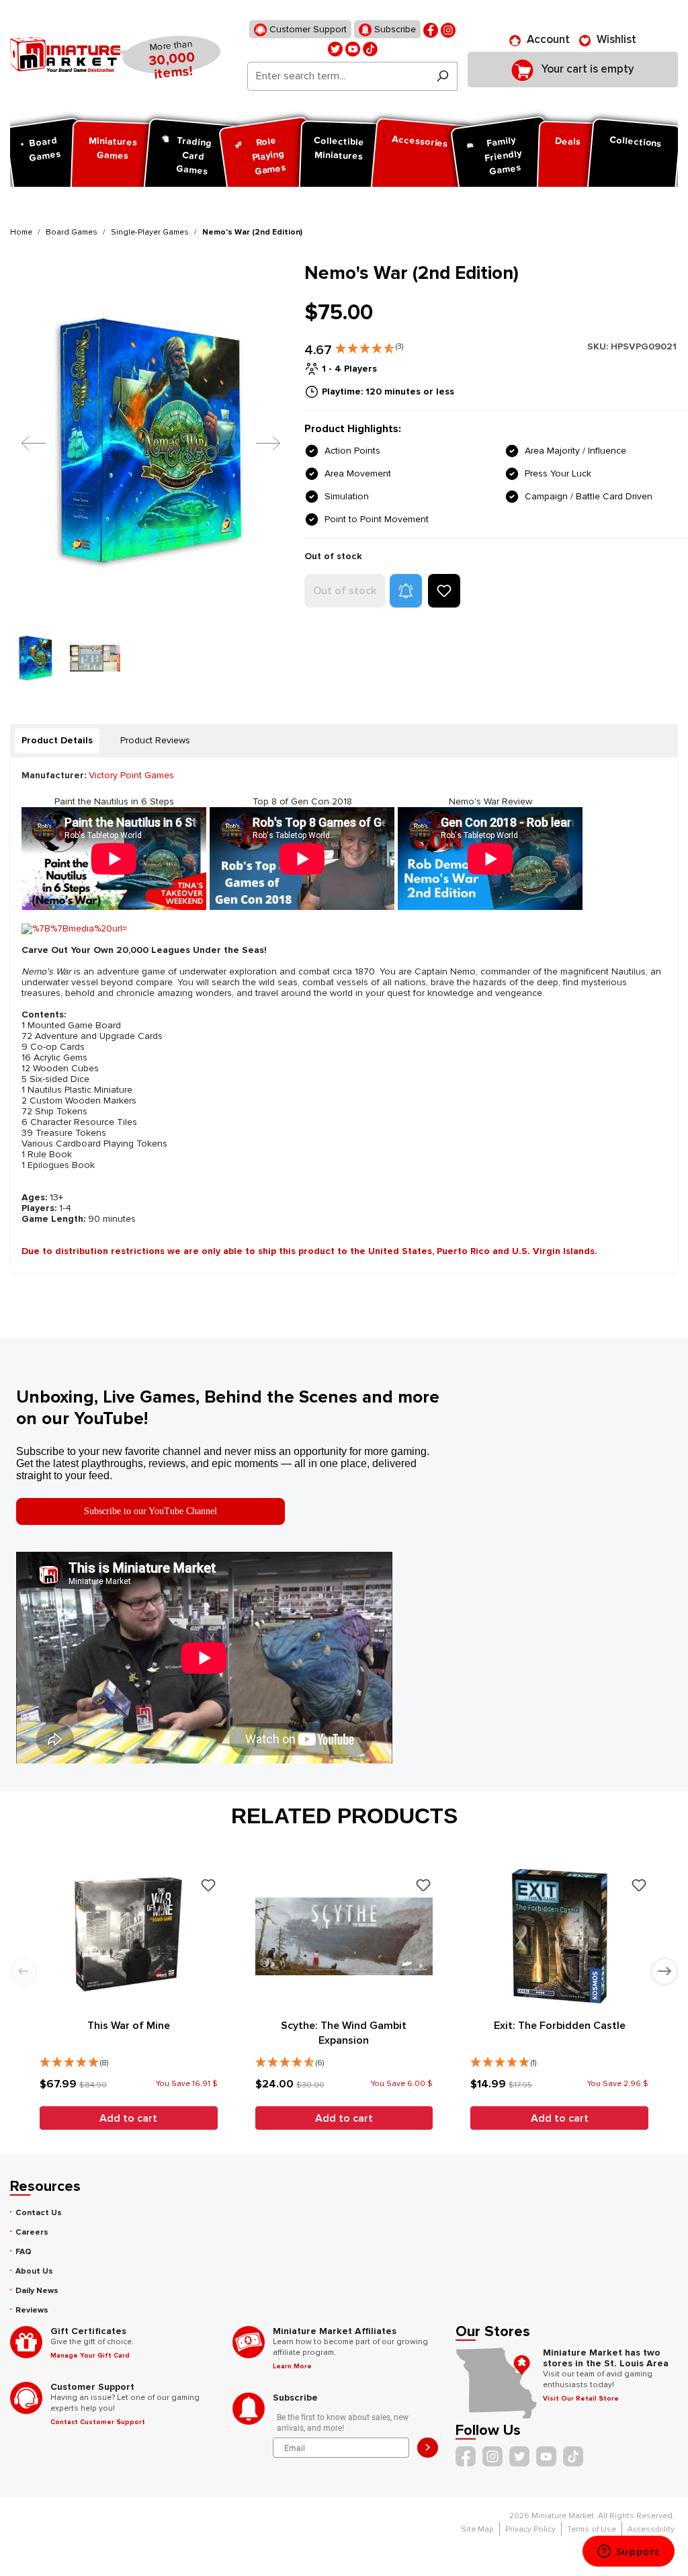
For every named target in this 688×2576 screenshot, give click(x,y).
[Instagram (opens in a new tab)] (448, 29)
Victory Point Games (131, 775)
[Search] (442, 76)
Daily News (37, 2291)
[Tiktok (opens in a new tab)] (370, 48)
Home (21, 232)
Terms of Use (592, 2529)
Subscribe (394, 29)
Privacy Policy (530, 2529)
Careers (32, 2232)
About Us (34, 2271)
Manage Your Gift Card (90, 2356)
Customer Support (307, 29)
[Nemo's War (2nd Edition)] (149, 443)
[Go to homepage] (65, 54)
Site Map (477, 2529)
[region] (149, 472)
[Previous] (24, 443)
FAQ (24, 2252)
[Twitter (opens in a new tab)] (335, 48)
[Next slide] (664, 1971)
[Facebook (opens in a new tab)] (431, 29)
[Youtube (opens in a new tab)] (353, 48)
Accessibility (651, 2529)
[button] (369, 345)
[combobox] (338, 76)
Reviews (32, 2310)
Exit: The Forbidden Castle (560, 2026)
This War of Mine (129, 2026)
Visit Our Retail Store (581, 2399)
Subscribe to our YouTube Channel (150, 1511)
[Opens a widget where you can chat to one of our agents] (628, 2552)
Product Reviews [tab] (155, 740)
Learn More (292, 2366)
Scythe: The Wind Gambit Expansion (344, 2033)
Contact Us (39, 2213)
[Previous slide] (24, 1971)
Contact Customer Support (98, 2422)
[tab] (57, 741)
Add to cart (128, 2118)
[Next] (258, 443)
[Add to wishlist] (444, 591)
